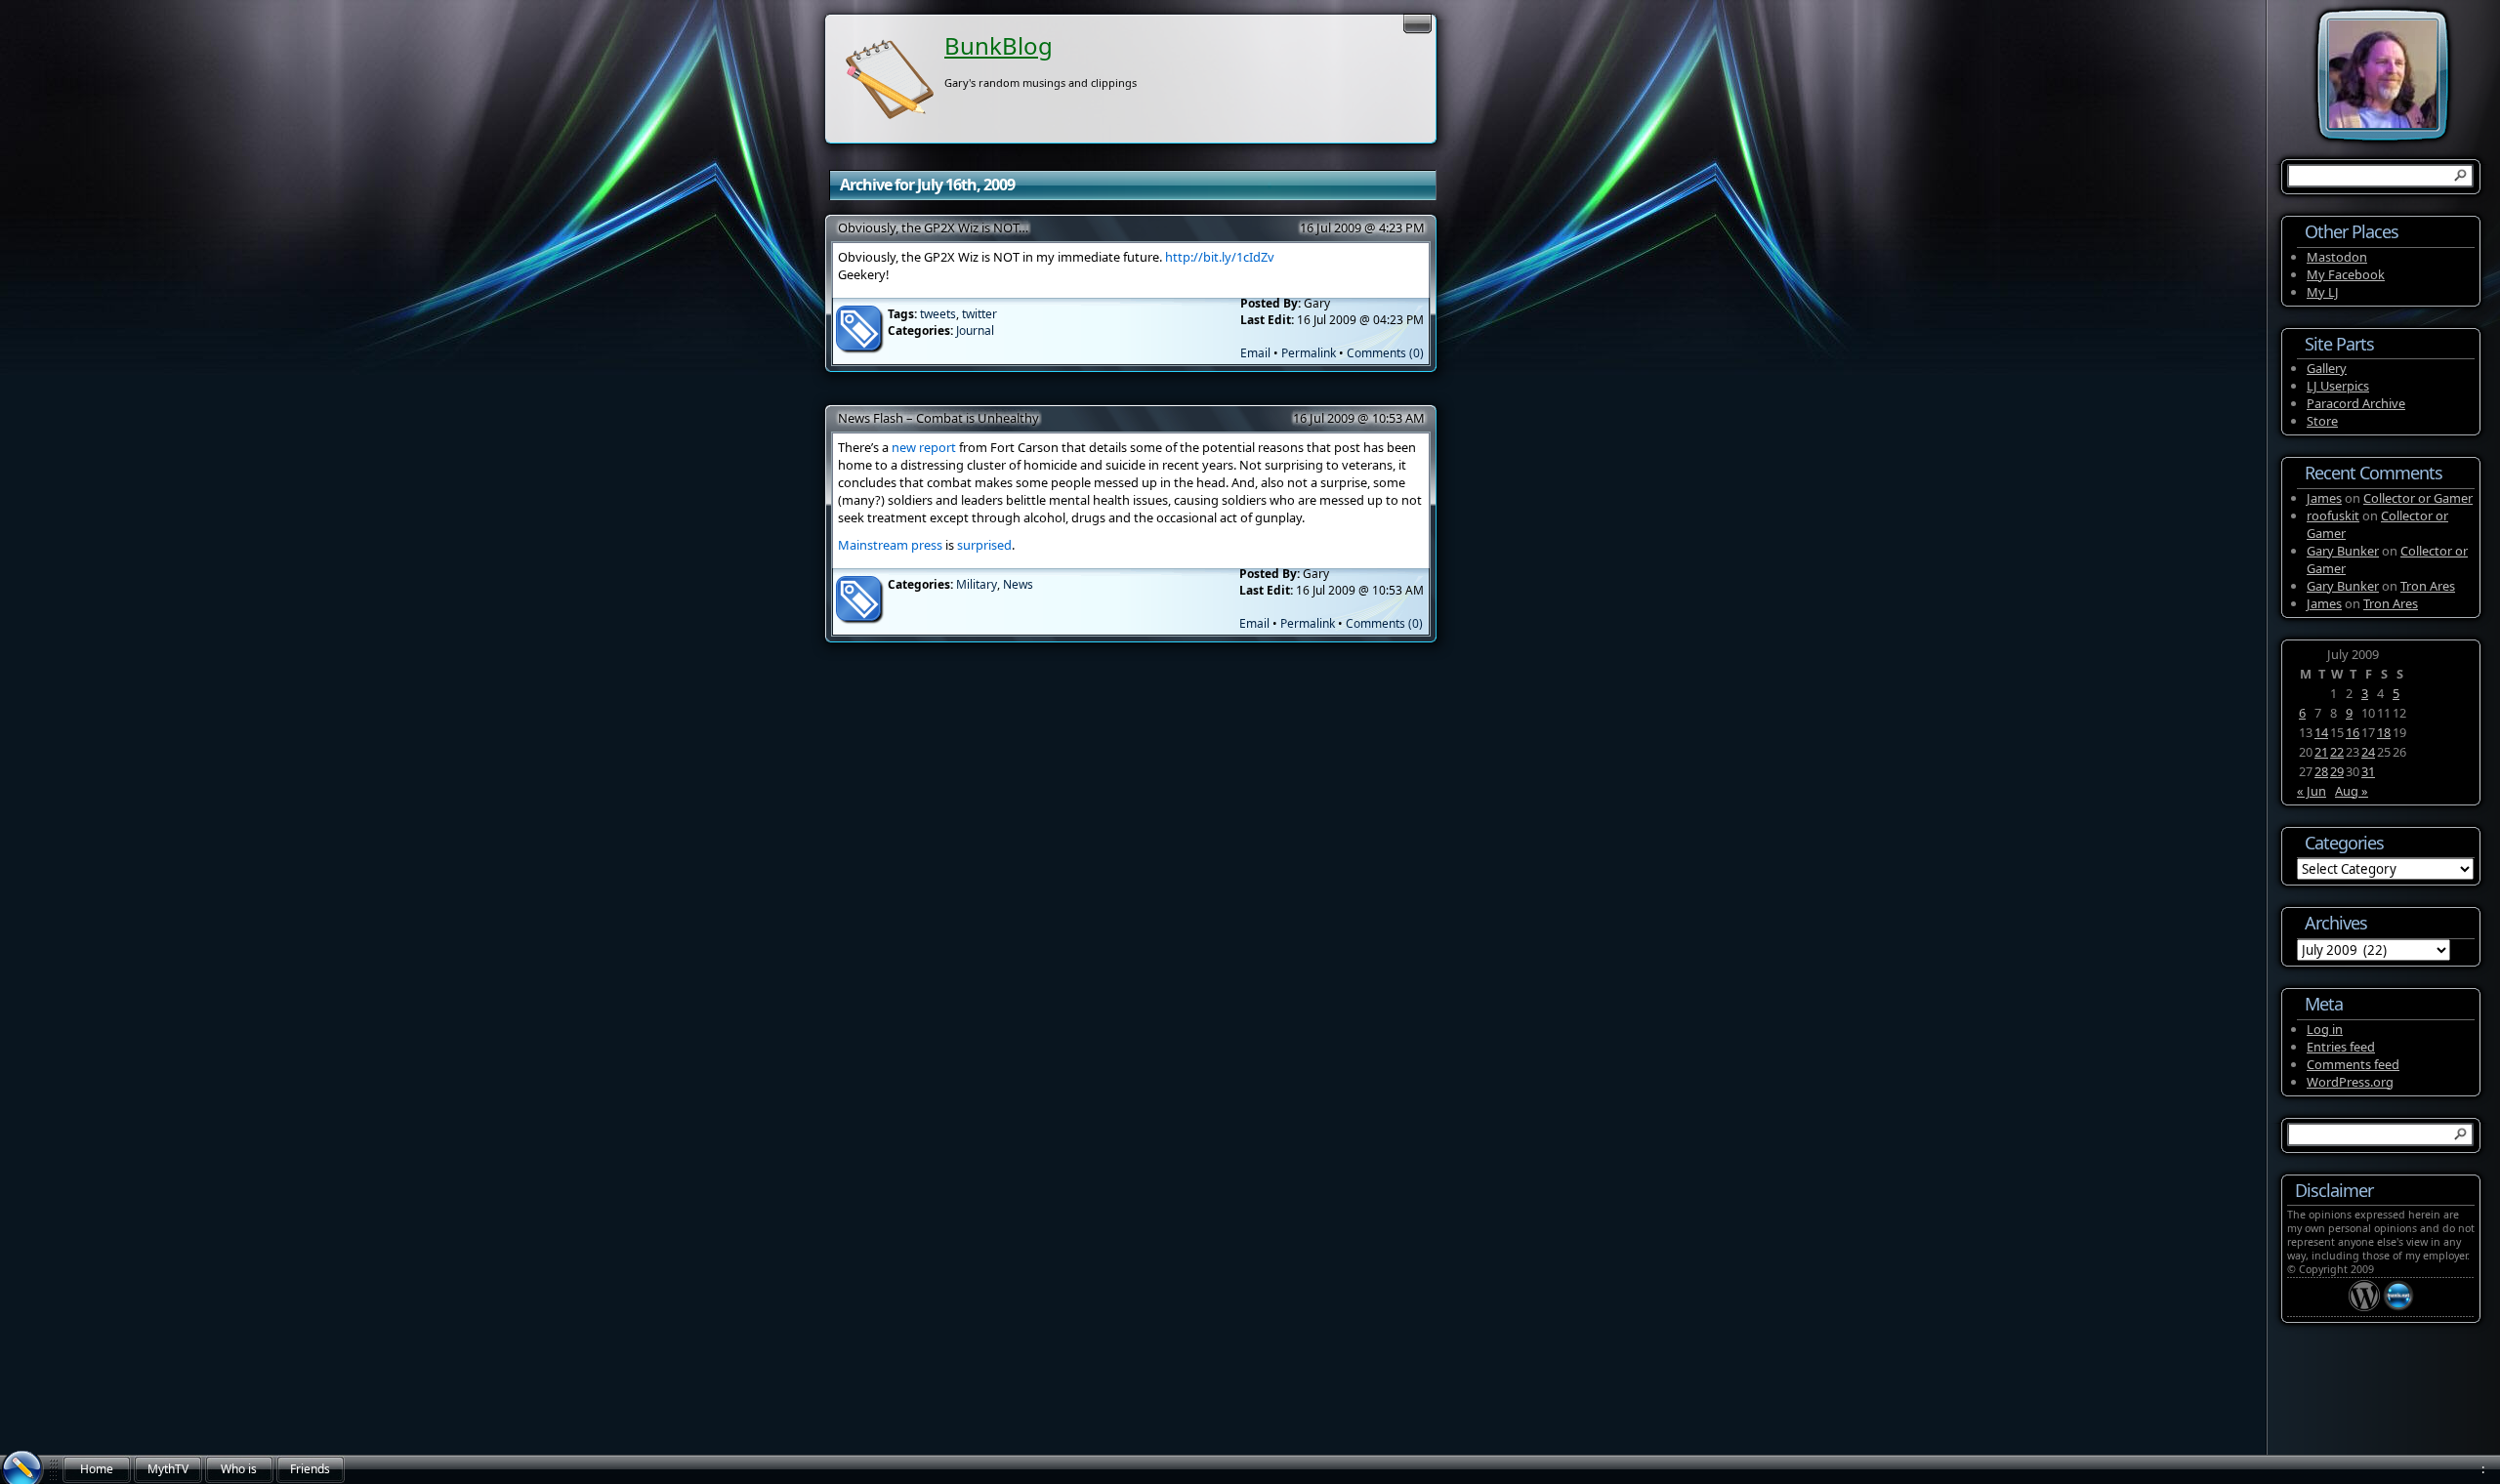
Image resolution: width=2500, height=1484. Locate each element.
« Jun (2312, 791)
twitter (979, 314)
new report (924, 447)
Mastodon (2337, 257)
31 (2368, 771)
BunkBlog (999, 45)
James (2324, 498)
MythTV (168, 1469)
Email (1255, 353)
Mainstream (873, 545)
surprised (984, 545)
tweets (938, 314)
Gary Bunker (2343, 551)
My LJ (2323, 292)
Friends (310, 1469)
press (927, 545)
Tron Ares (2428, 586)
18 (2384, 732)
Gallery (2327, 368)
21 (2321, 752)
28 (2321, 771)
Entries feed (2341, 1047)
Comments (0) (1385, 353)
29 (2337, 771)
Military (977, 584)
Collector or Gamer (2418, 498)
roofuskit (2333, 515)
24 (2368, 752)
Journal (975, 330)
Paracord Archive (2356, 403)
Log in (2325, 1029)
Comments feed (2353, 1064)
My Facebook (2346, 274)
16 (2353, 732)
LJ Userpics (2338, 386)
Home (97, 1469)
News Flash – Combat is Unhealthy (938, 418)
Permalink (1309, 353)
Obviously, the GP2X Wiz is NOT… (933, 227)
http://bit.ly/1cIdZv (1220, 257)
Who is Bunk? (239, 1472)
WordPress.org (2350, 1082)
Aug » (2352, 791)
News (1018, 584)
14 (2321, 732)
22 (2337, 752)
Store (2322, 421)
